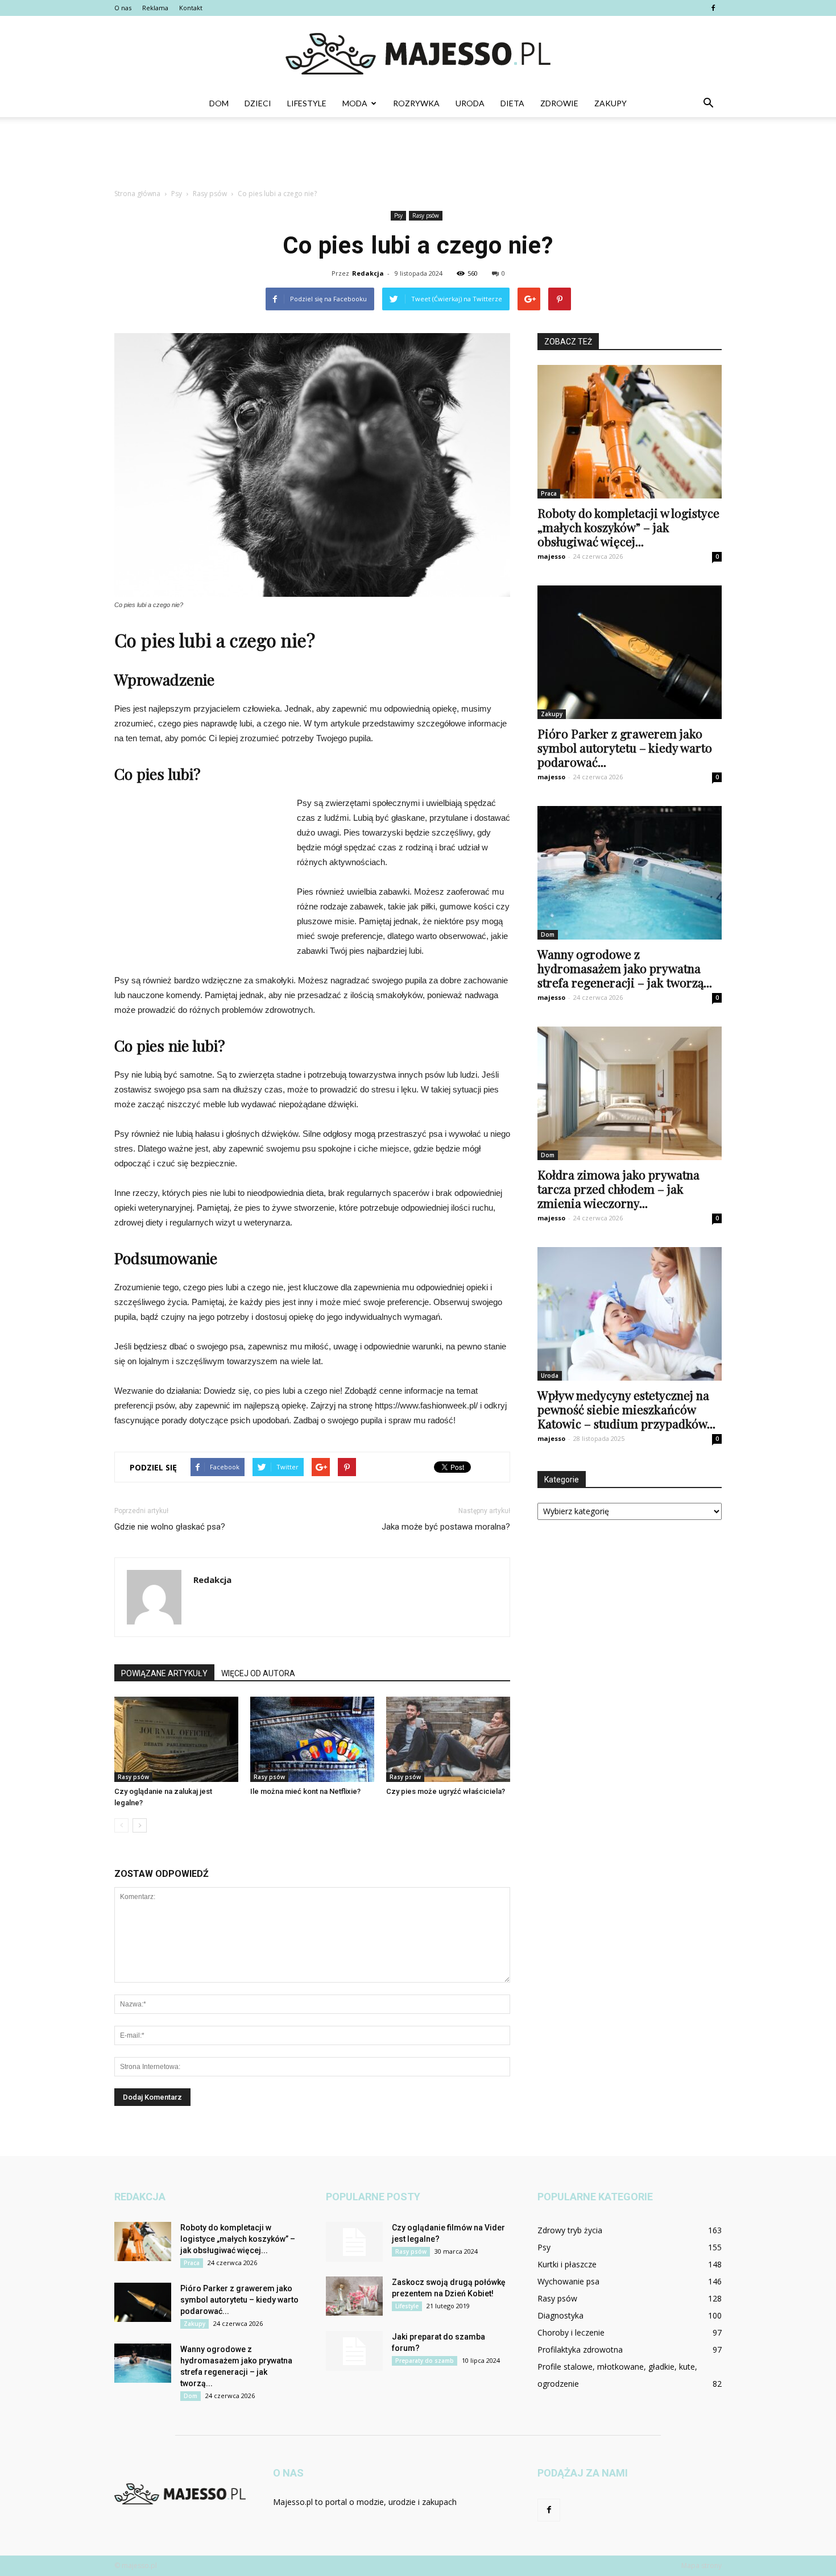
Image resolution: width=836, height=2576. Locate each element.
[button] (708, 103)
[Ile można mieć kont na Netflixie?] (312, 1739)
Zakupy (611, 103)
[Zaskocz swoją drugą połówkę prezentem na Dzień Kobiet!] (354, 2296)
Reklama (155, 8)
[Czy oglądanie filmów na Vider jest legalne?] (354, 2242)
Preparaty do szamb (425, 2361)
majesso (551, 556)
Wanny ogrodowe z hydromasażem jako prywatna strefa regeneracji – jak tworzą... (625, 968)
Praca (549, 493)
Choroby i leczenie (571, 2332)
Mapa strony (702, 2565)
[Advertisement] (418, 156)
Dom (219, 103)
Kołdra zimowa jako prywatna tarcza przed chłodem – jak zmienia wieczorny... (618, 1189)
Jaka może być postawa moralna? (446, 1527)
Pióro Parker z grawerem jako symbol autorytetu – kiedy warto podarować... (625, 747)
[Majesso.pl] (418, 54)
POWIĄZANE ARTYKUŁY (164, 1673)
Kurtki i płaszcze (567, 2264)
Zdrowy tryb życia (570, 2230)
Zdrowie (559, 103)
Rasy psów (426, 215)
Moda (355, 103)
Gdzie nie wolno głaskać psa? (170, 1527)
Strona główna (137, 194)
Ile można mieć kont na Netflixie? (305, 1791)
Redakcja (368, 273)
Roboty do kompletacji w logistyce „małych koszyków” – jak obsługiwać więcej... (628, 527)
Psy (398, 215)
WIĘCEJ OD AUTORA (258, 1673)
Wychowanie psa (568, 2281)
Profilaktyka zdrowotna (580, 2349)
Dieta (512, 103)
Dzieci (258, 103)
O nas (123, 8)
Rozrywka (416, 103)
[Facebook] (713, 8)
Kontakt (191, 8)
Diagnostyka (560, 2315)
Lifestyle (307, 103)
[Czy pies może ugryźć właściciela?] (448, 1739)
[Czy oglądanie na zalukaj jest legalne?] (176, 1739)
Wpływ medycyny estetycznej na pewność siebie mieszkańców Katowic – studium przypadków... (626, 1409)
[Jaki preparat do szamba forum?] (354, 2351)
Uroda (470, 103)
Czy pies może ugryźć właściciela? (446, 1791)
